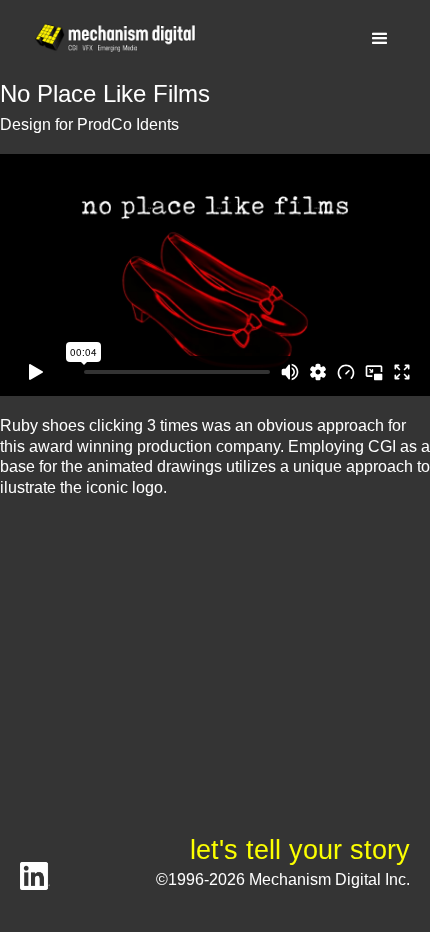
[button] (380, 39)
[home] (110, 38)
